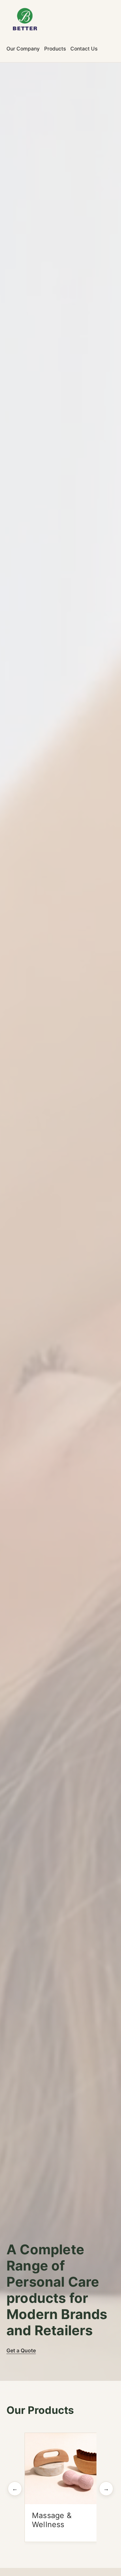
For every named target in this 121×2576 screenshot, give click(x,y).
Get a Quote (21, 2350)
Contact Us (84, 49)
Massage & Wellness (52, 2520)
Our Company (23, 49)
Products (55, 49)
